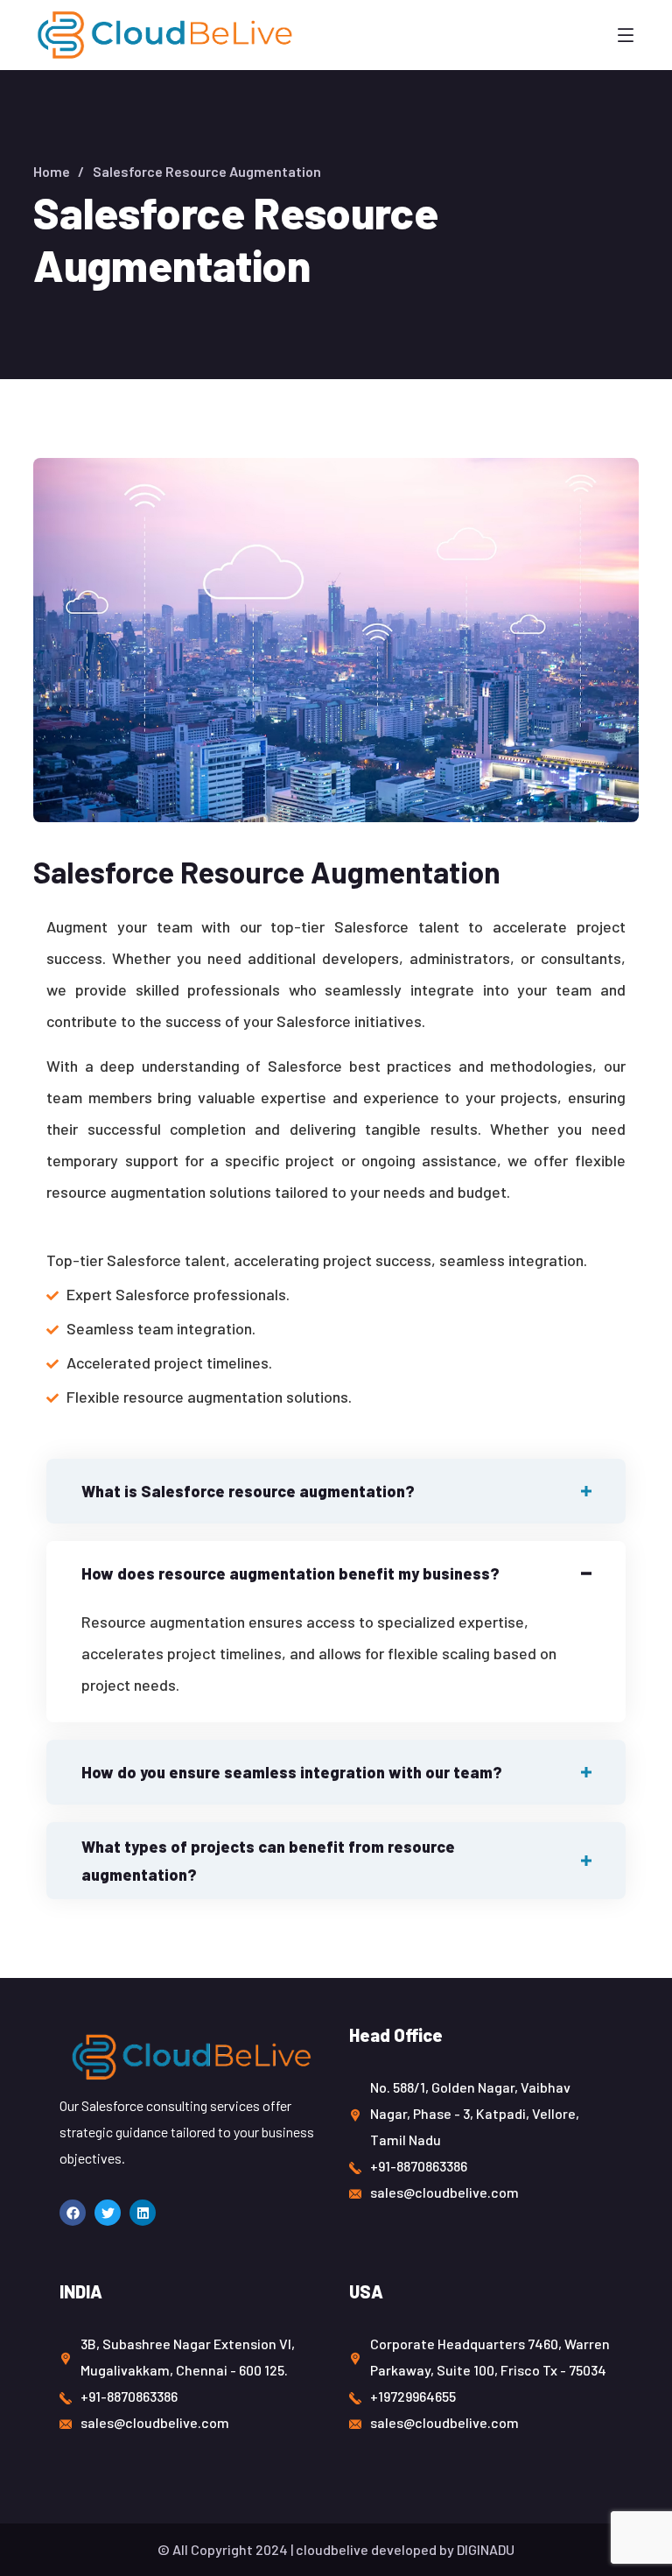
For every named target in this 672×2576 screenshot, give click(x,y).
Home (52, 171)
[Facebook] (73, 2213)
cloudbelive (332, 2549)
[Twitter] (108, 2213)
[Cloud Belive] (164, 35)
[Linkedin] (143, 2213)
